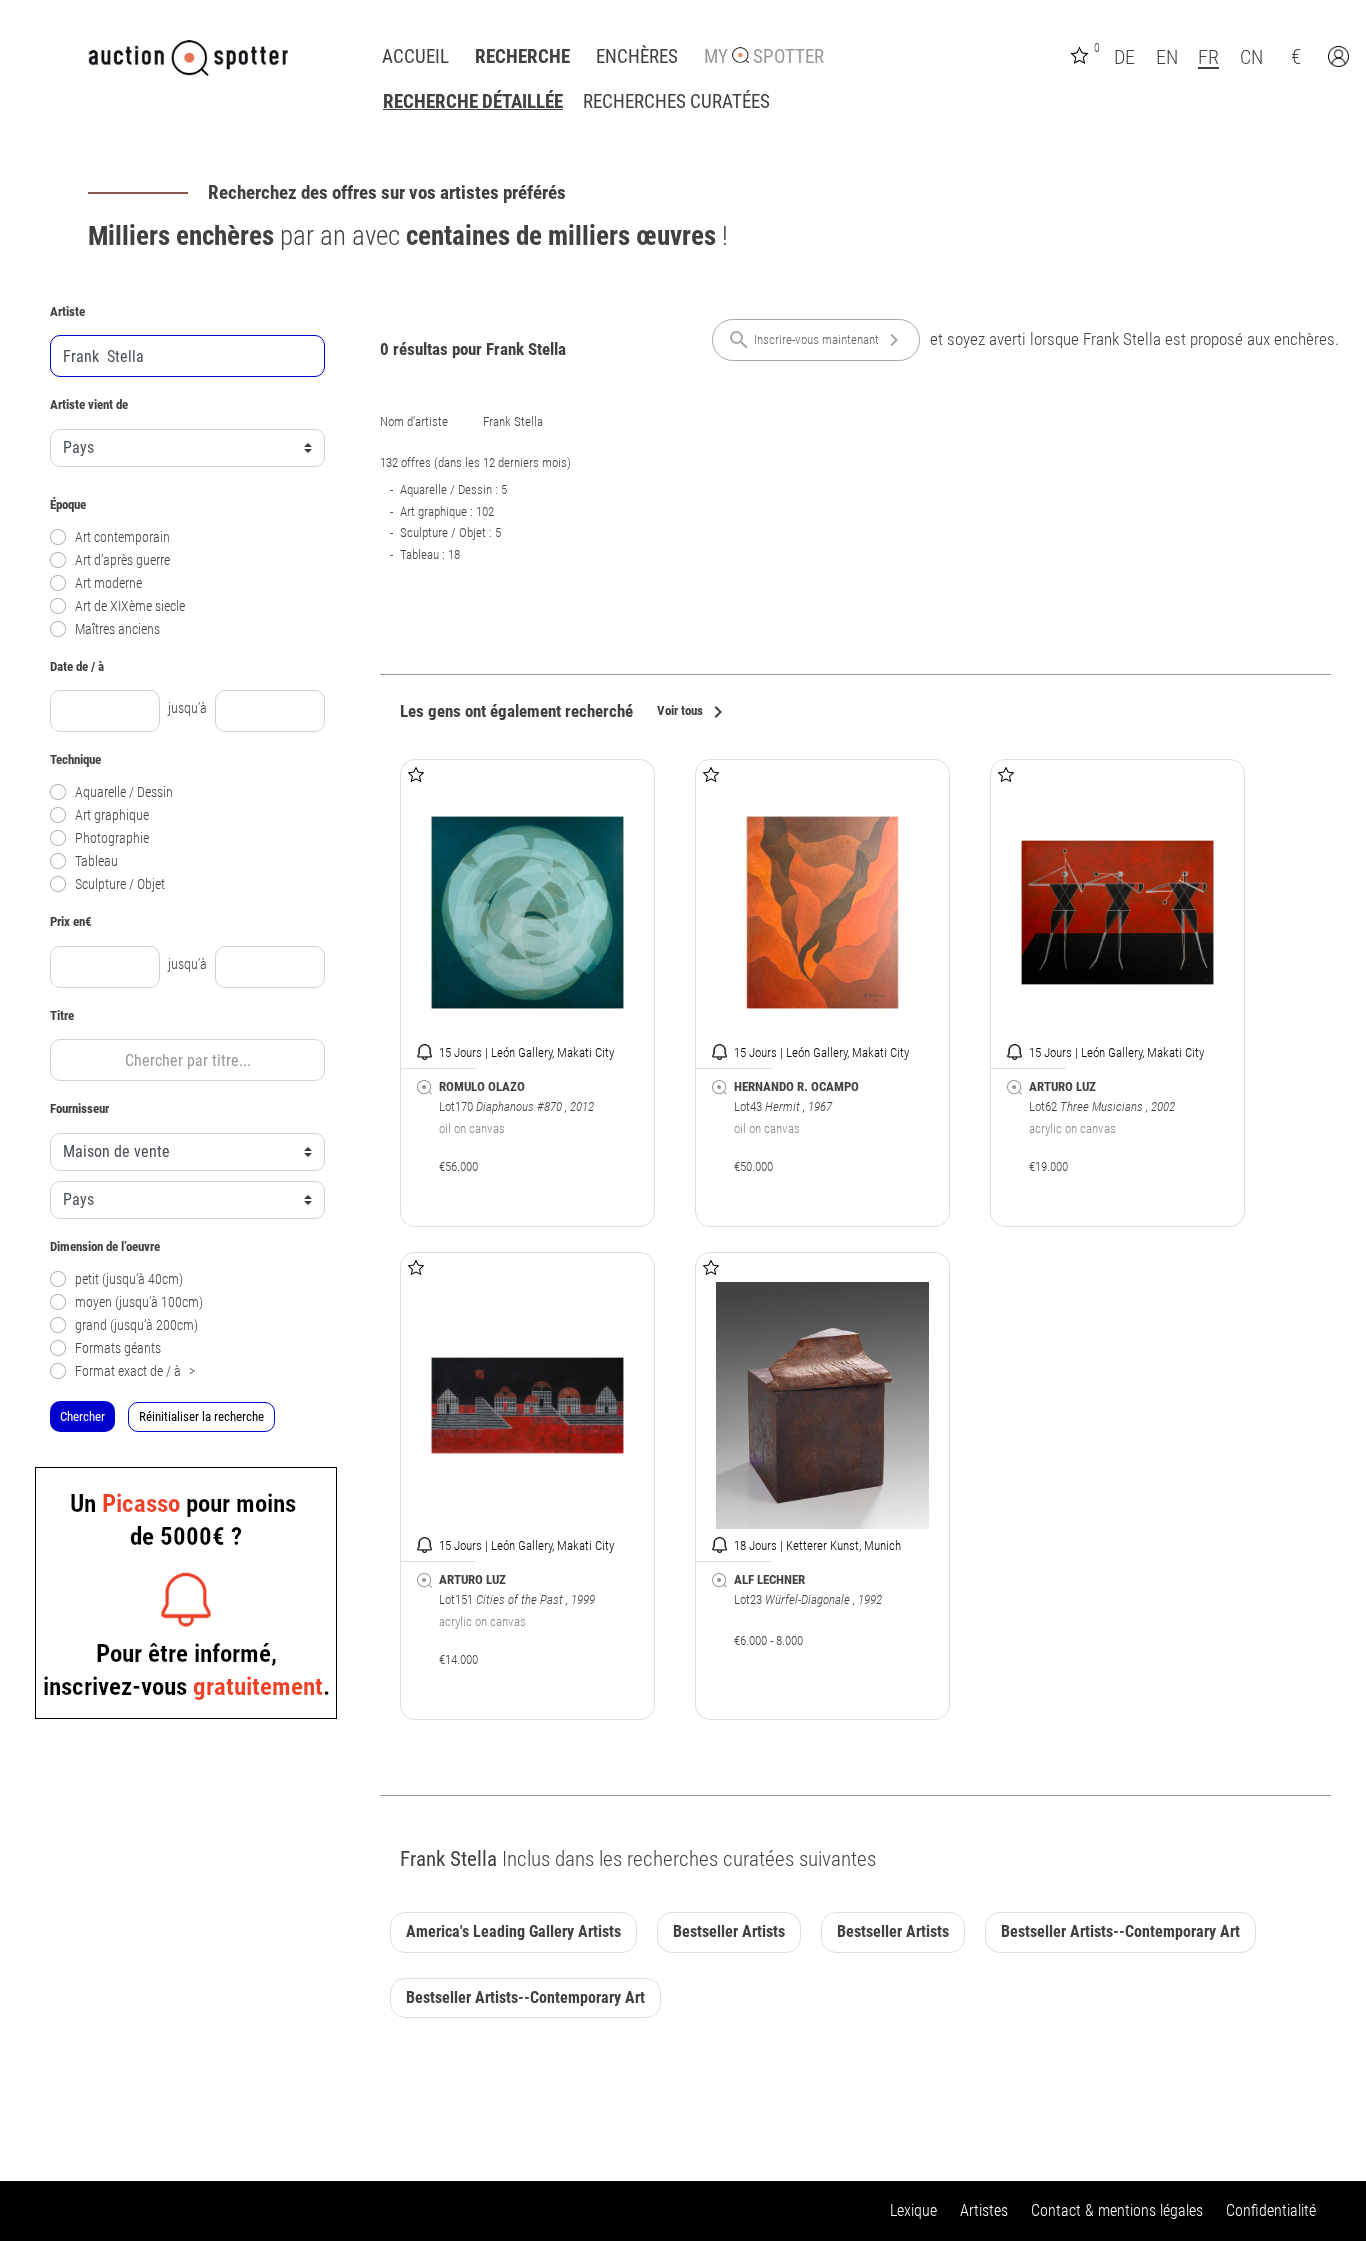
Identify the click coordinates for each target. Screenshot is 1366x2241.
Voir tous (693, 712)
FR (1208, 57)
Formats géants (118, 1348)
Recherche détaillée (473, 102)
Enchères (637, 57)
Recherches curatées (676, 102)
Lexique (913, 2210)
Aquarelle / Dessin (124, 792)
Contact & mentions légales (1117, 2210)
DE (1124, 57)
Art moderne (108, 583)
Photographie (112, 838)
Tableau (96, 861)
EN (1167, 57)
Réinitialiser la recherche (201, 1416)
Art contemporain (122, 537)
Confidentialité (1271, 2210)
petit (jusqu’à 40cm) (129, 1279)
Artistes (984, 2210)
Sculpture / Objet (120, 884)
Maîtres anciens (117, 629)
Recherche (522, 57)
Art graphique (112, 815)
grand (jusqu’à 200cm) (136, 1325)
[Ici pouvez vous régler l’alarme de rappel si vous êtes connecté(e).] (424, 1051)
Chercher (82, 1416)
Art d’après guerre (122, 560)
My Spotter (764, 57)
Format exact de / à (135, 1371)
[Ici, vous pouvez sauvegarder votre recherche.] (424, 1087)
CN (1251, 57)
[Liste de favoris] (1082, 53)
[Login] (1341, 59)
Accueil (415, 57)
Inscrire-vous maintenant (816, 340)
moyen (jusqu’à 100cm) (139, 1302)
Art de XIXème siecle (130, 606)
